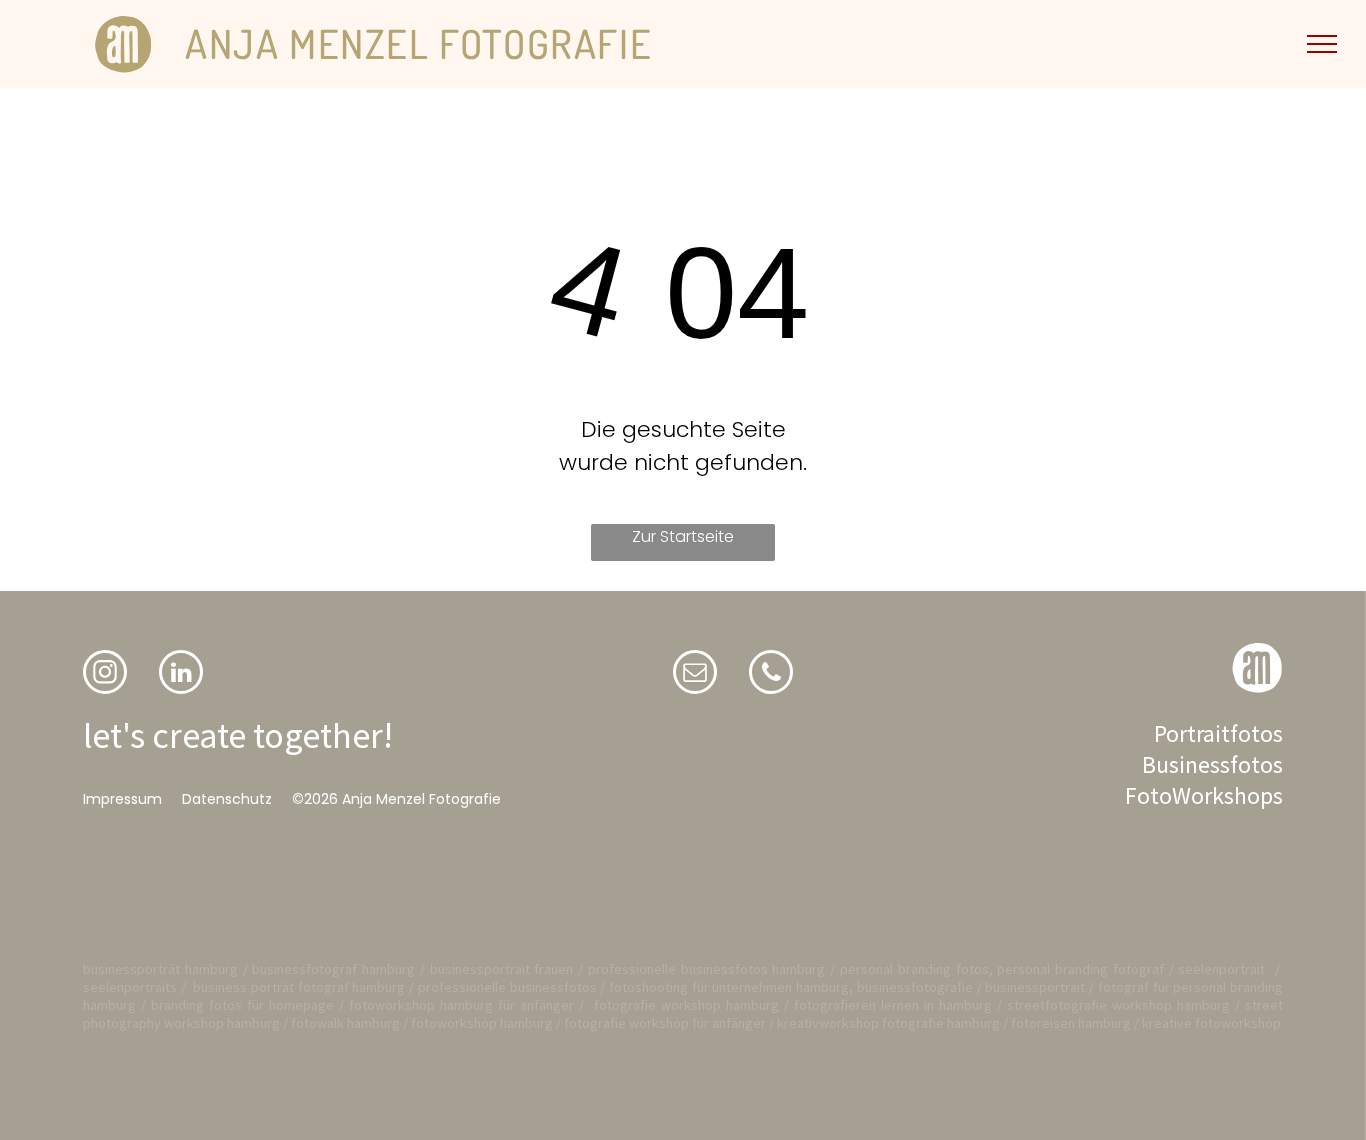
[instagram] (105, 674)
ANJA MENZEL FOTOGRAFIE (418, 43)
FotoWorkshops (1204, 795)
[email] (695, 674)
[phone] (771, 674)
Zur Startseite (683, 536)
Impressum (122, 799)
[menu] (1322, 44)
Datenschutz (227, 799)
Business (1186, 764)
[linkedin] (181, 674)
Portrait (1192, 733)
